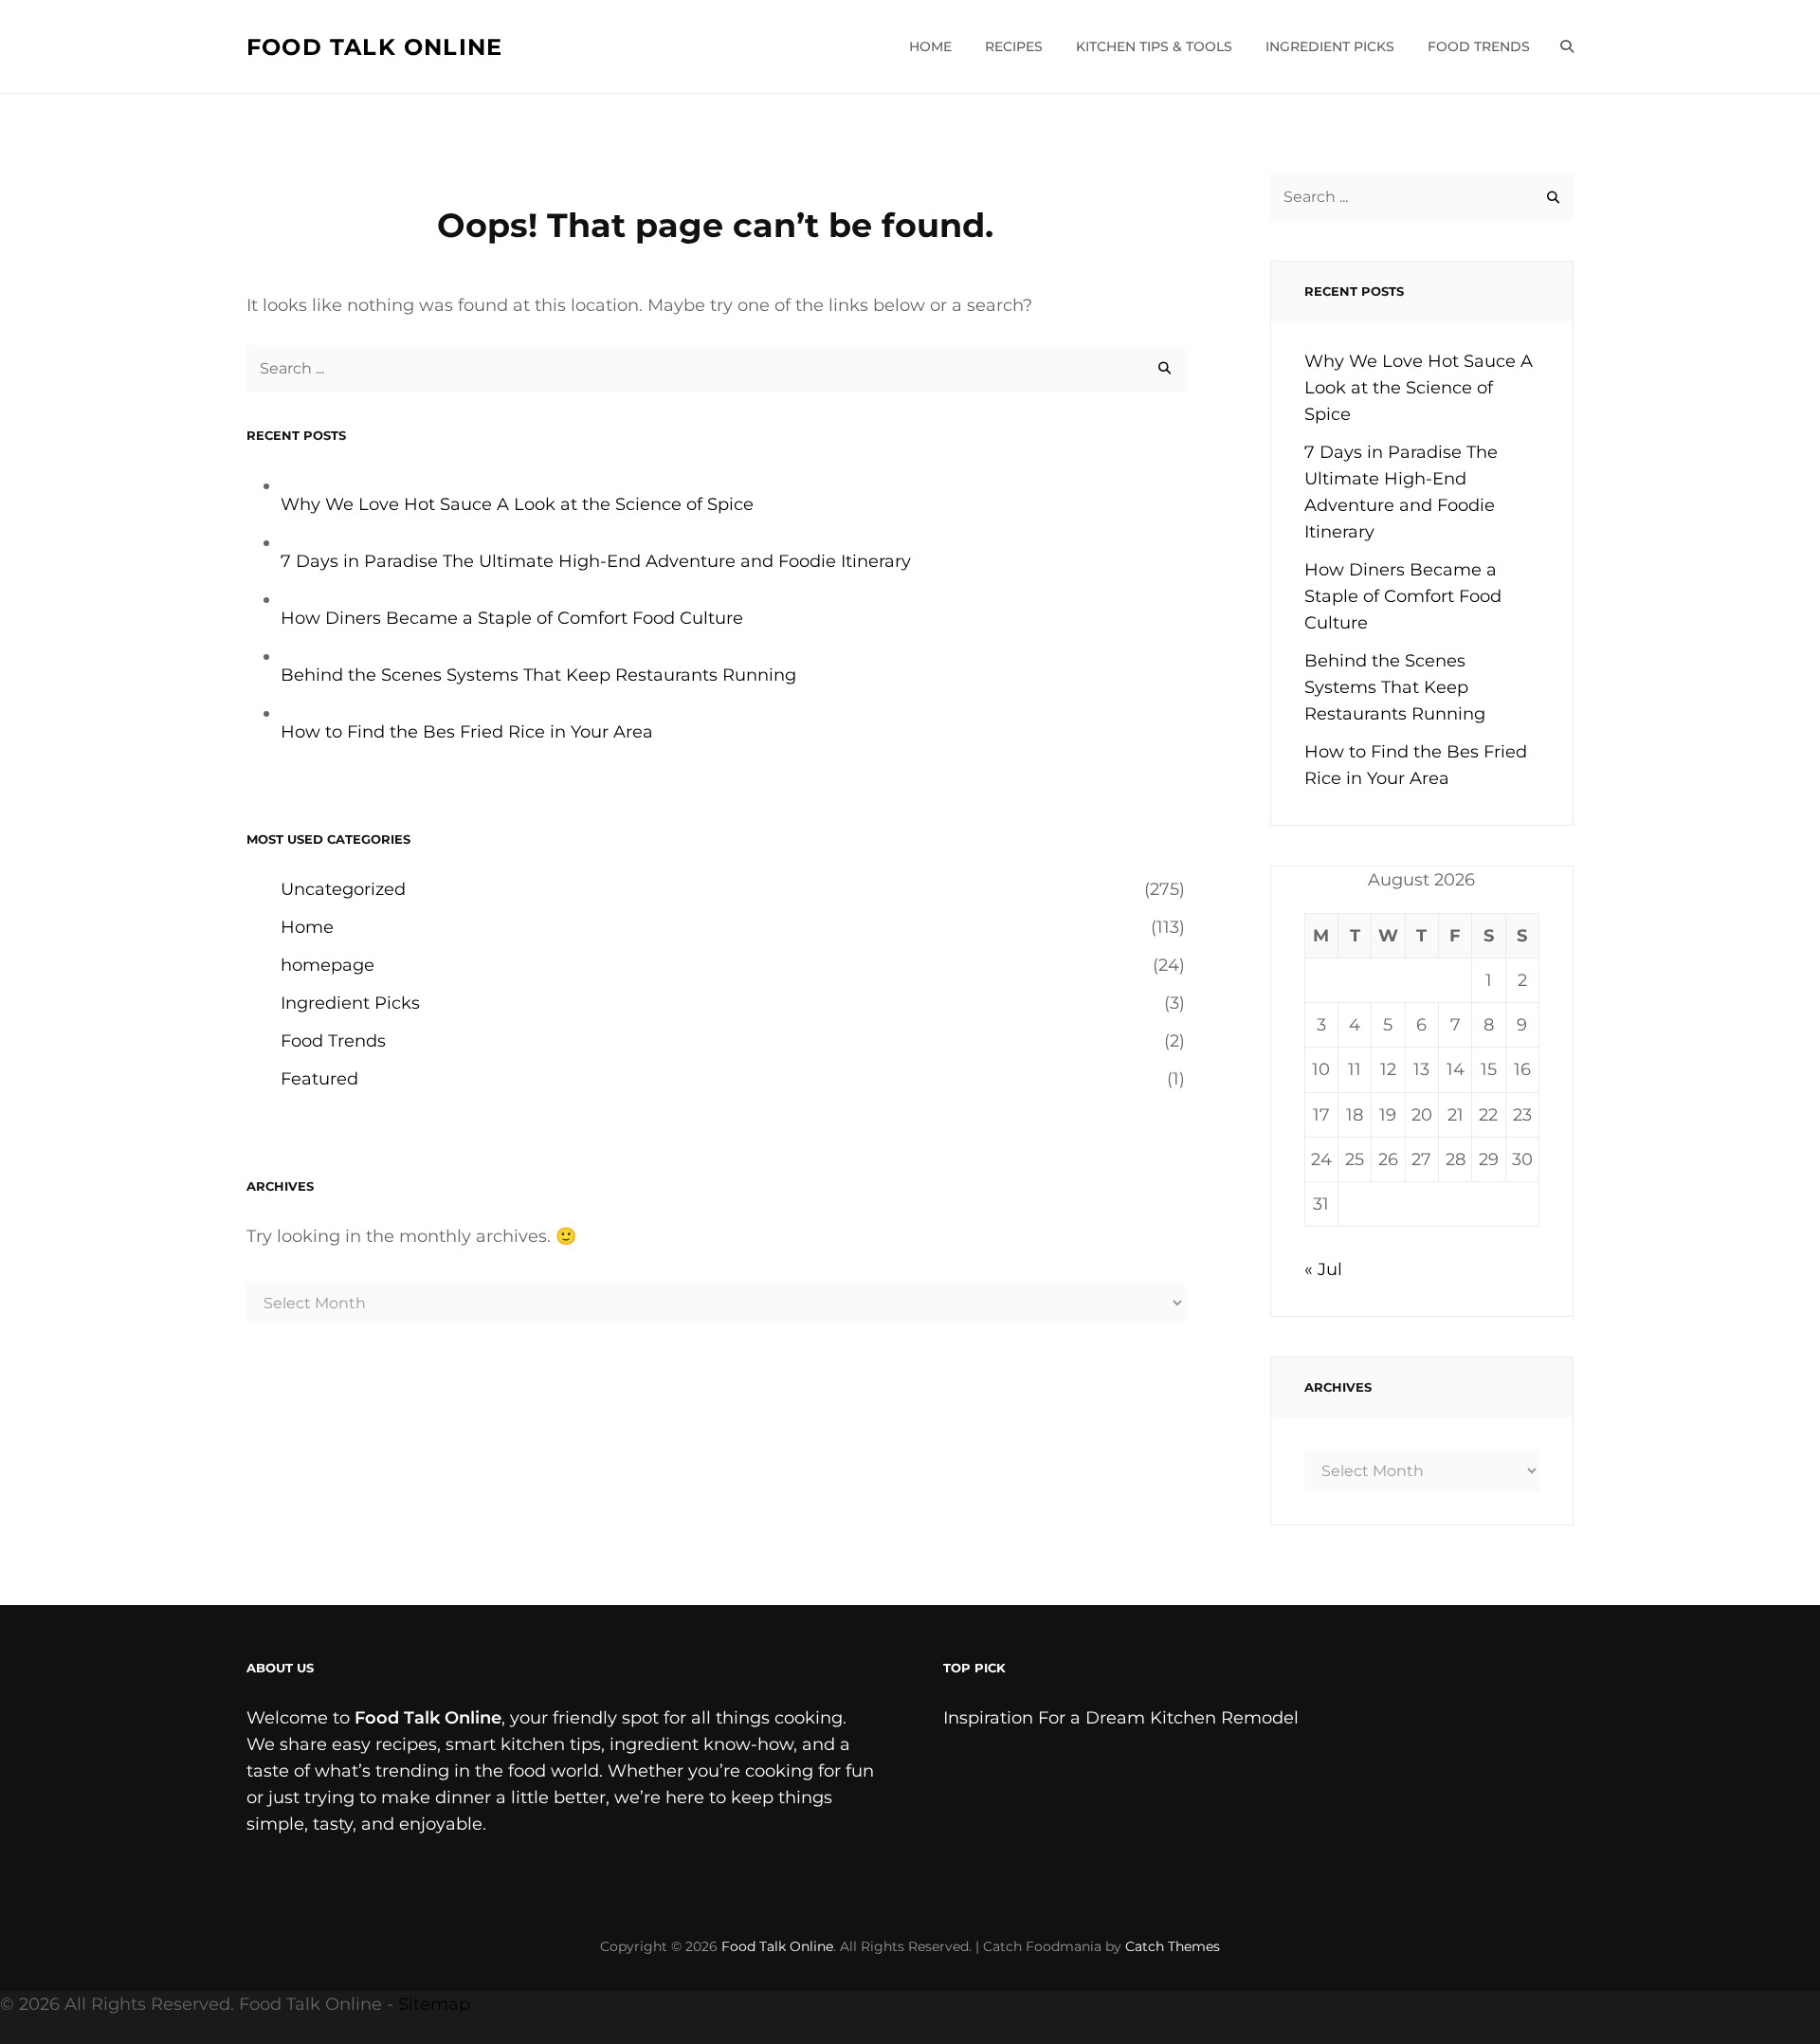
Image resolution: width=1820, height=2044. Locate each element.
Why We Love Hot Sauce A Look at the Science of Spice (517, 504)
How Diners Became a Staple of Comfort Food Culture (512, 618)
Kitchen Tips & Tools (1154, 46)
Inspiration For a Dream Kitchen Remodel (1121, 1718)
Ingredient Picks (1330, 46)
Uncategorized (343, 889)
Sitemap (434, 2004)
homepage (328, 965)
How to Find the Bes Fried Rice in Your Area (467, 732)
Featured (319, 1079)
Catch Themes (1173, 1946)
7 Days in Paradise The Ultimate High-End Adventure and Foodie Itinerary (596, 561)
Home (930, 46)
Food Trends (1479, 46)
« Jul (1323, 1269)
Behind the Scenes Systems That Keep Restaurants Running (538, 675)
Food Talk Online (374, 47)
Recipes (1014, 46)
